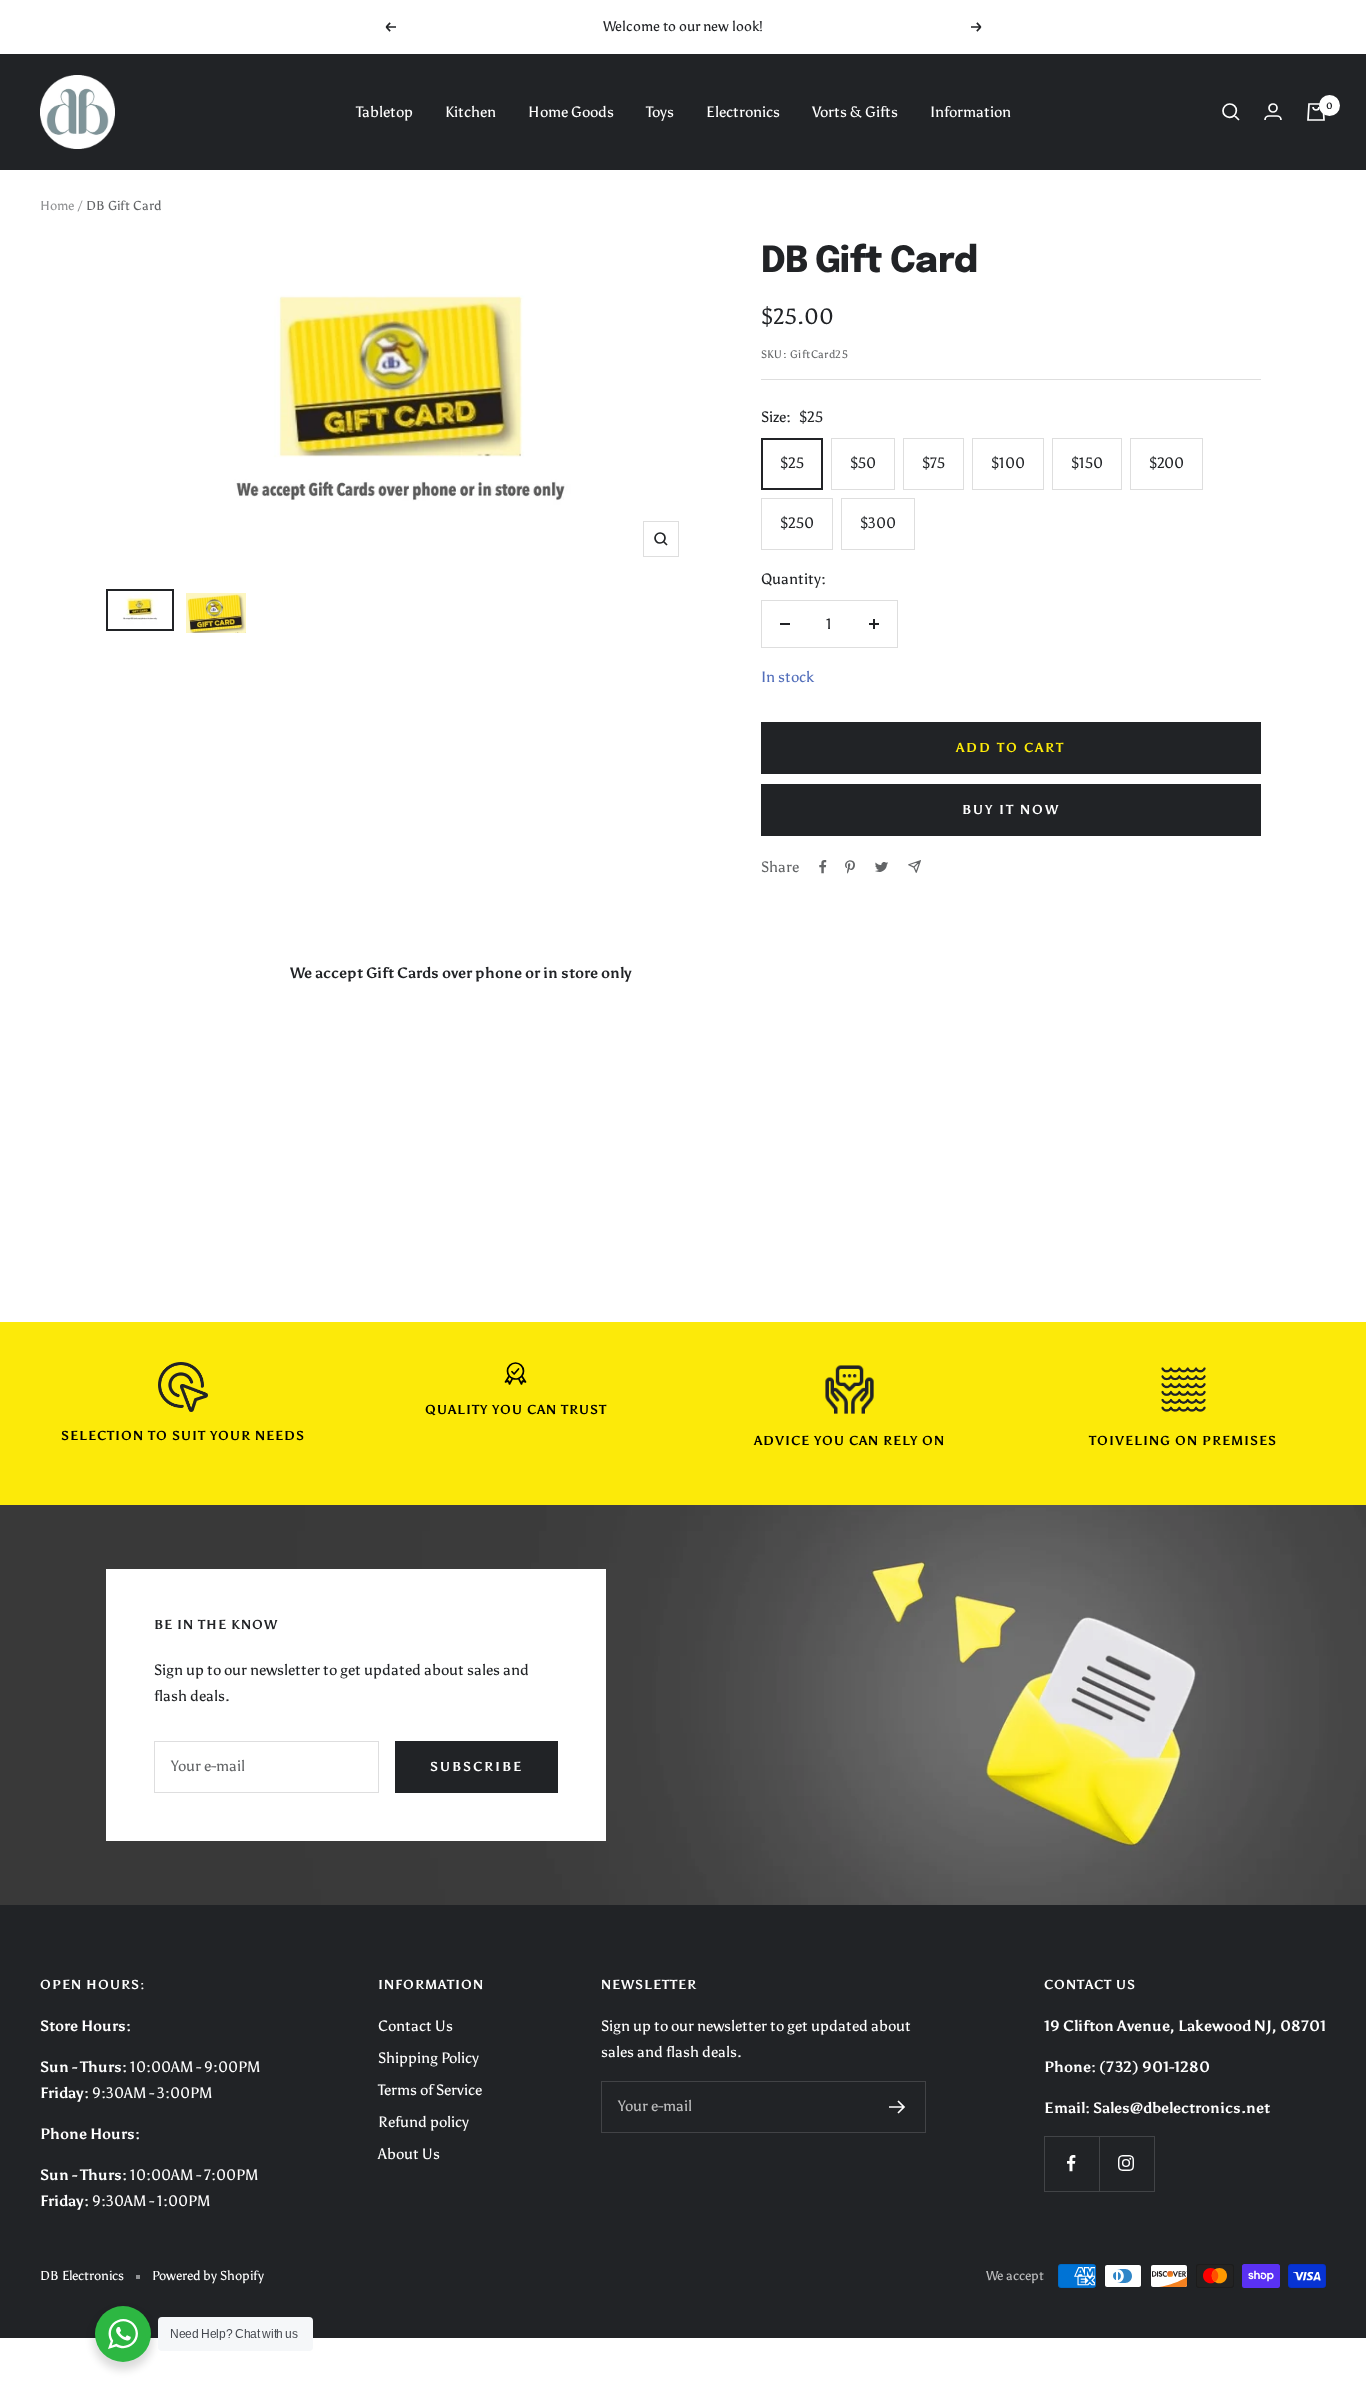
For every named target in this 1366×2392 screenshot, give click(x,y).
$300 (878, 523)
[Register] (897, 2107)
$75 (933, 463)
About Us (409, 2154)
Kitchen (470, 112)
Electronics (743, 112)
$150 (1087, 463)
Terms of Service (430, 2090)
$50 (863, 463)
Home (57, 205)
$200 (1166, 463)
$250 (797, 523)
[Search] (1231, 112)
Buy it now (1011, 809)
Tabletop (384, 112)
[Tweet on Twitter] (881, 867)
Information (970, 112)
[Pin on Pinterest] (850, 867)
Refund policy (423, 2122)
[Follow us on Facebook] (1071, 2163)
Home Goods (571, 112)
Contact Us (415, 2026)
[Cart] (1316, 112)
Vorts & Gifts (855, 112)
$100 (1008, 463)
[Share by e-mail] (914, 866)
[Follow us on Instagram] (1126, 2163)
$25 (792, 463)
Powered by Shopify (208, 2275)
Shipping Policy (428, 2058)
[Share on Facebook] (823, 867)
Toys (660, 112)
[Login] (1273, 111)
